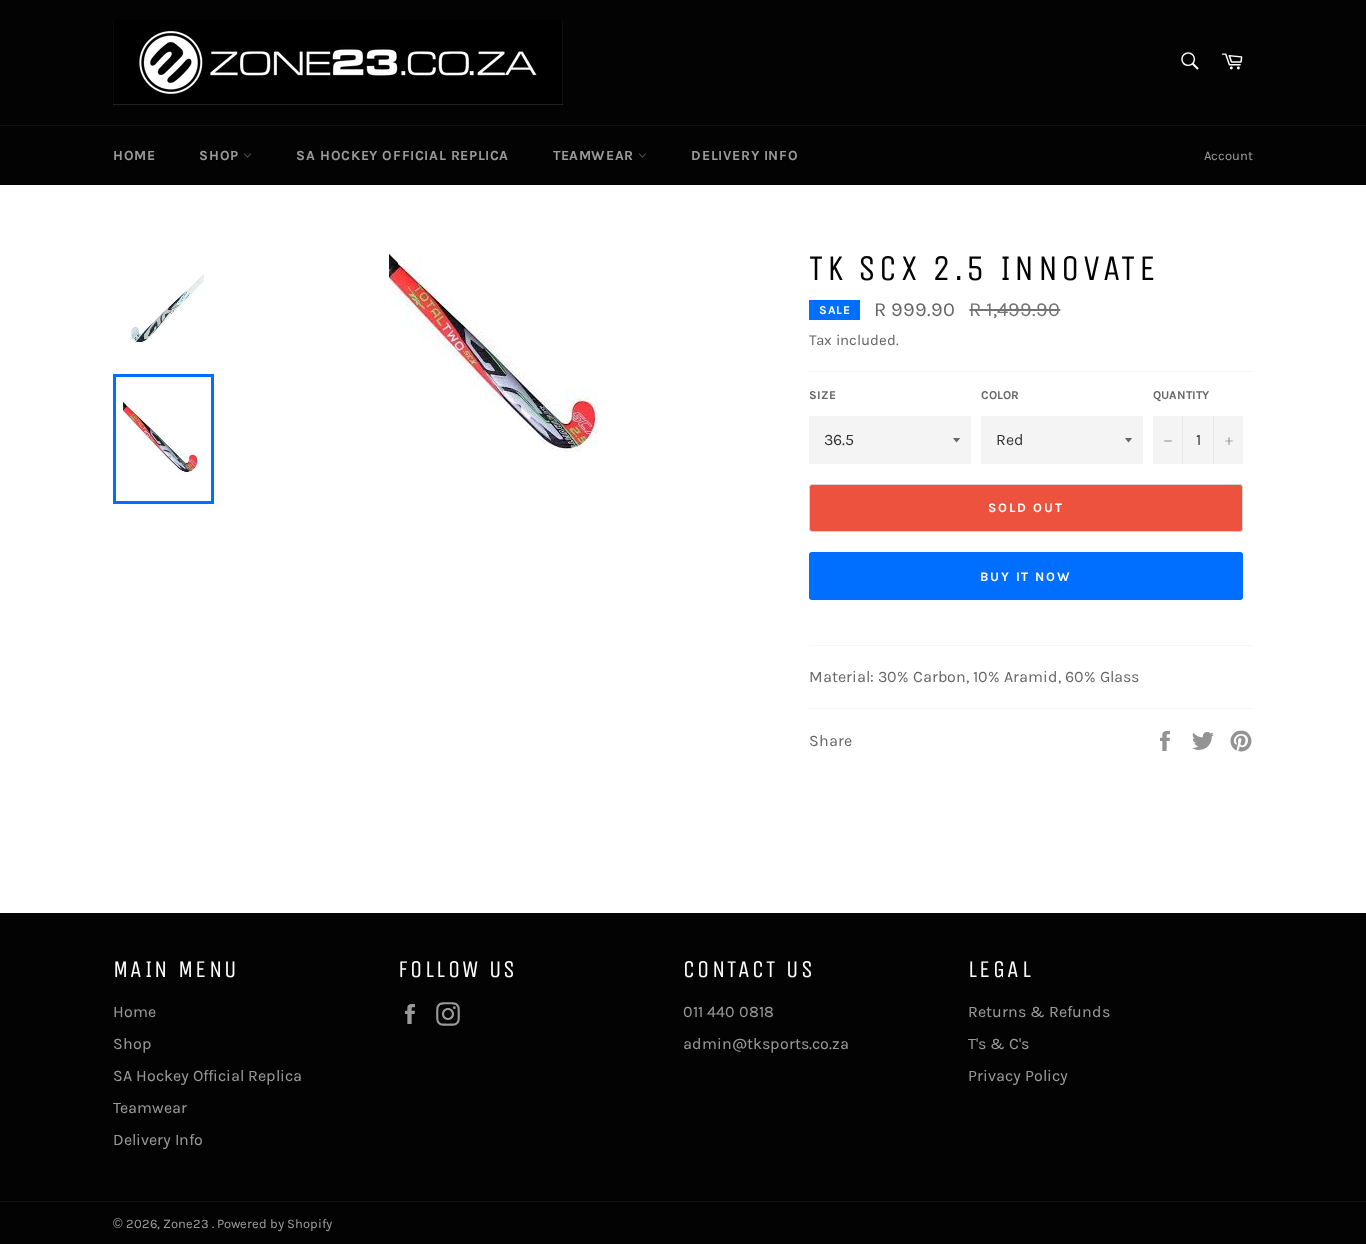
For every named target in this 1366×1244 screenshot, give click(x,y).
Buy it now (1026, 576)
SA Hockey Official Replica (402, 155)
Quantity (1181, 395)
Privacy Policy (1018, 1075)
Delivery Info (744, 155)
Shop (221, 155)
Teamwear (595, 155)
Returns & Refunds (1039, 1011)
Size (822, 395)
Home (134, 155)
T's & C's (998, 1043)
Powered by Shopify (274, 1223)
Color (1000, 395)
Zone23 (187, 1223)
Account (1228, 155)
